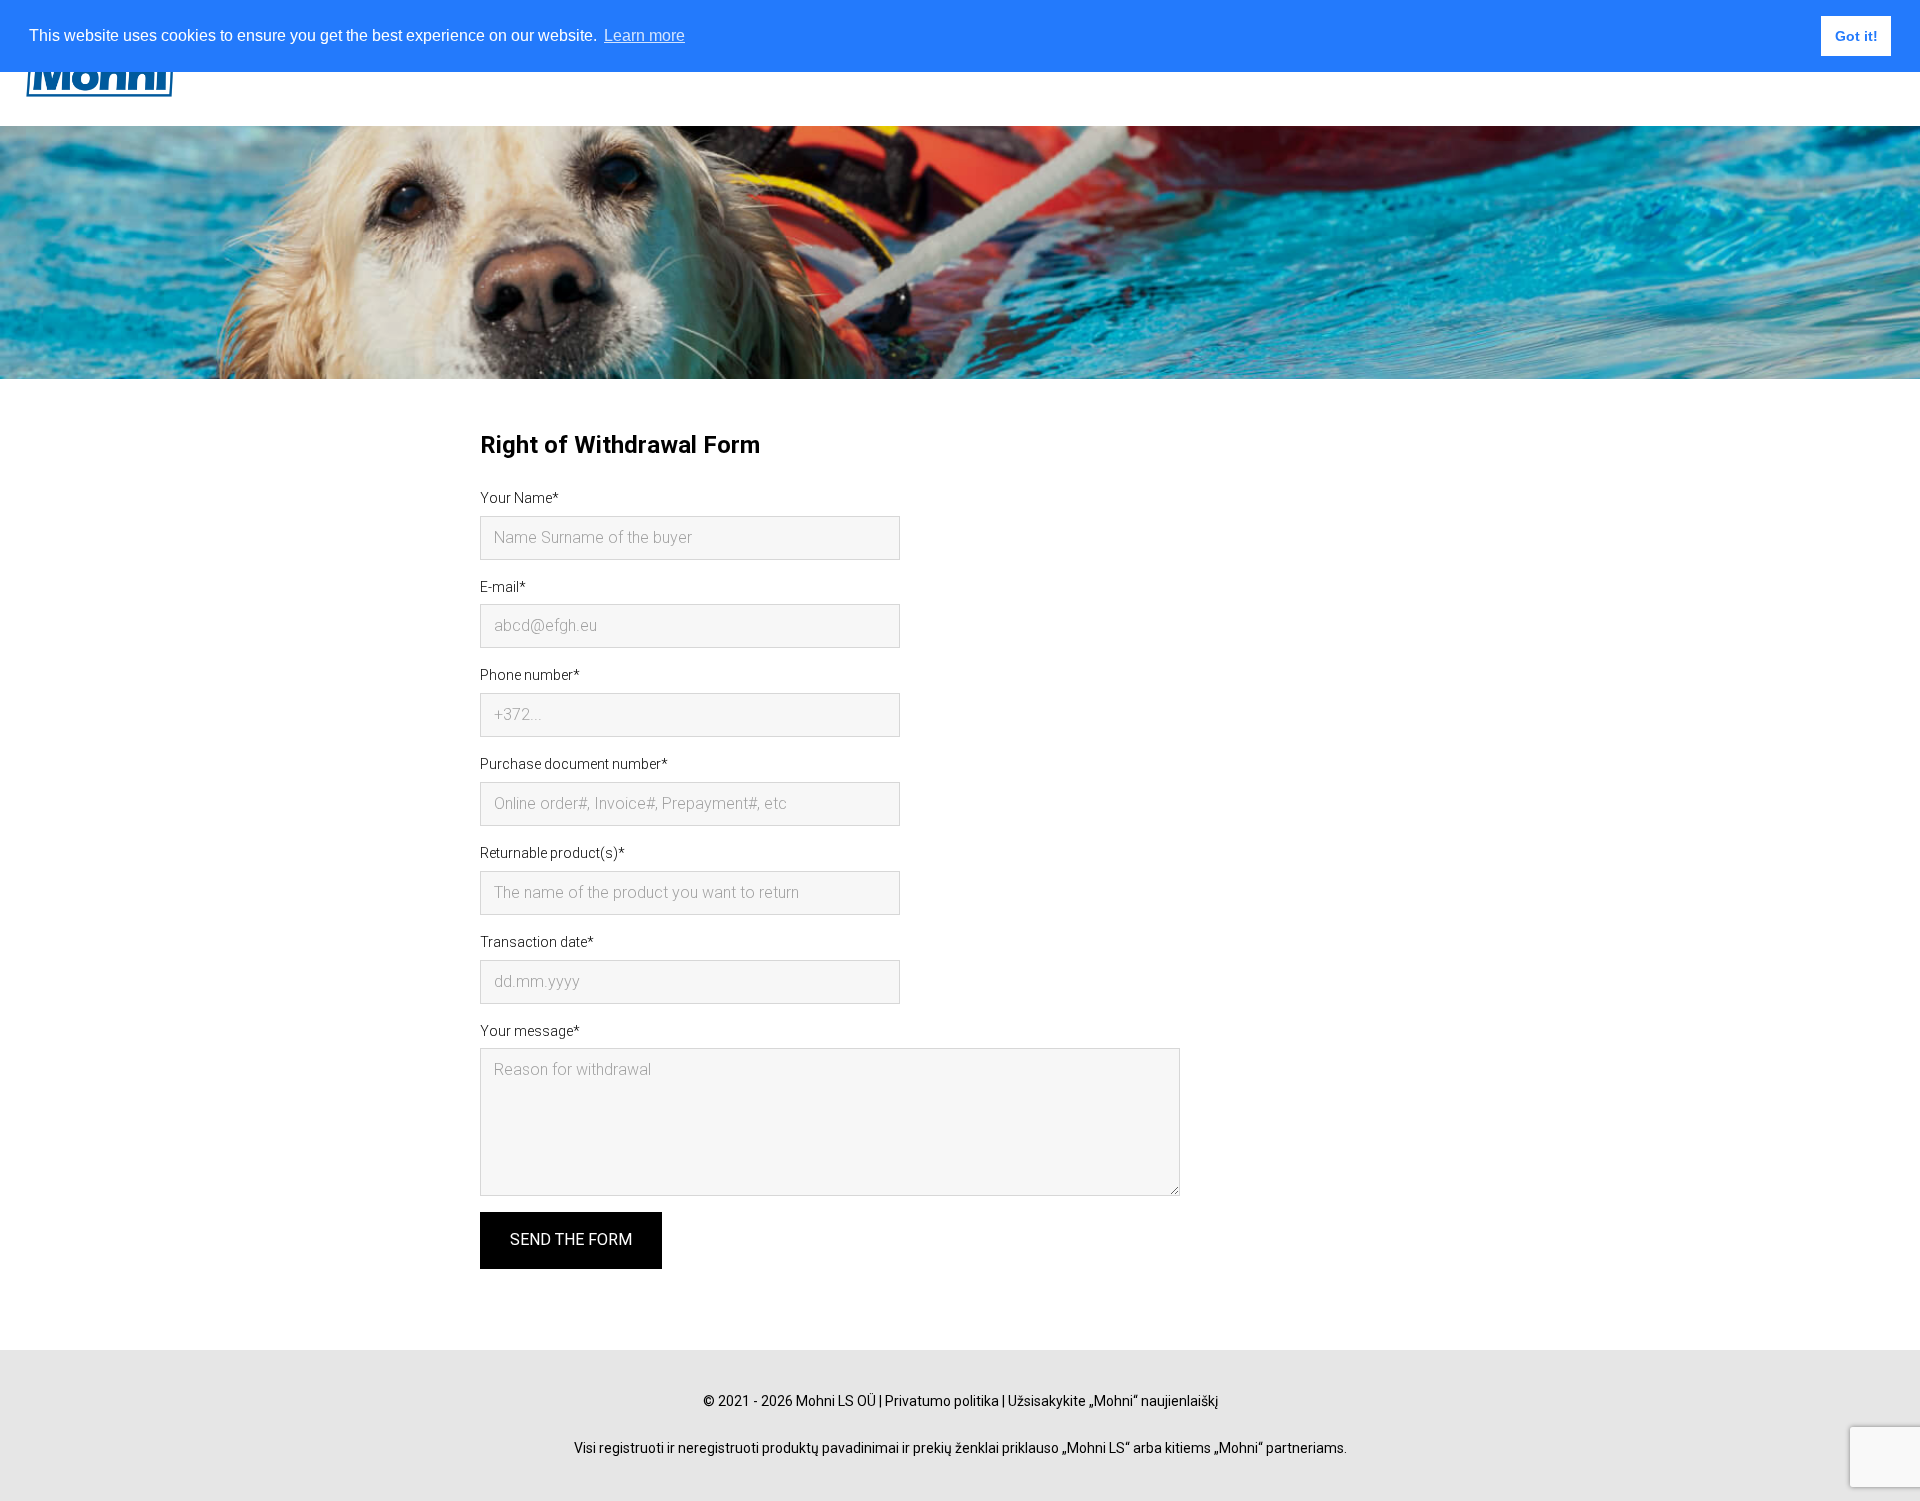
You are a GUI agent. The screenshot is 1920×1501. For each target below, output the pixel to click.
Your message (526, 1031)
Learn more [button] (644, 35)
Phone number (526, 675)
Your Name (516, 498)
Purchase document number (570, 764)
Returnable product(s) (549, 853)
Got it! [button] (1856, 36)
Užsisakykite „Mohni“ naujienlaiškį (1113, 1401)
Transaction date (533, 942)
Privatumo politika (942, 1401)
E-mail (499, 587)
